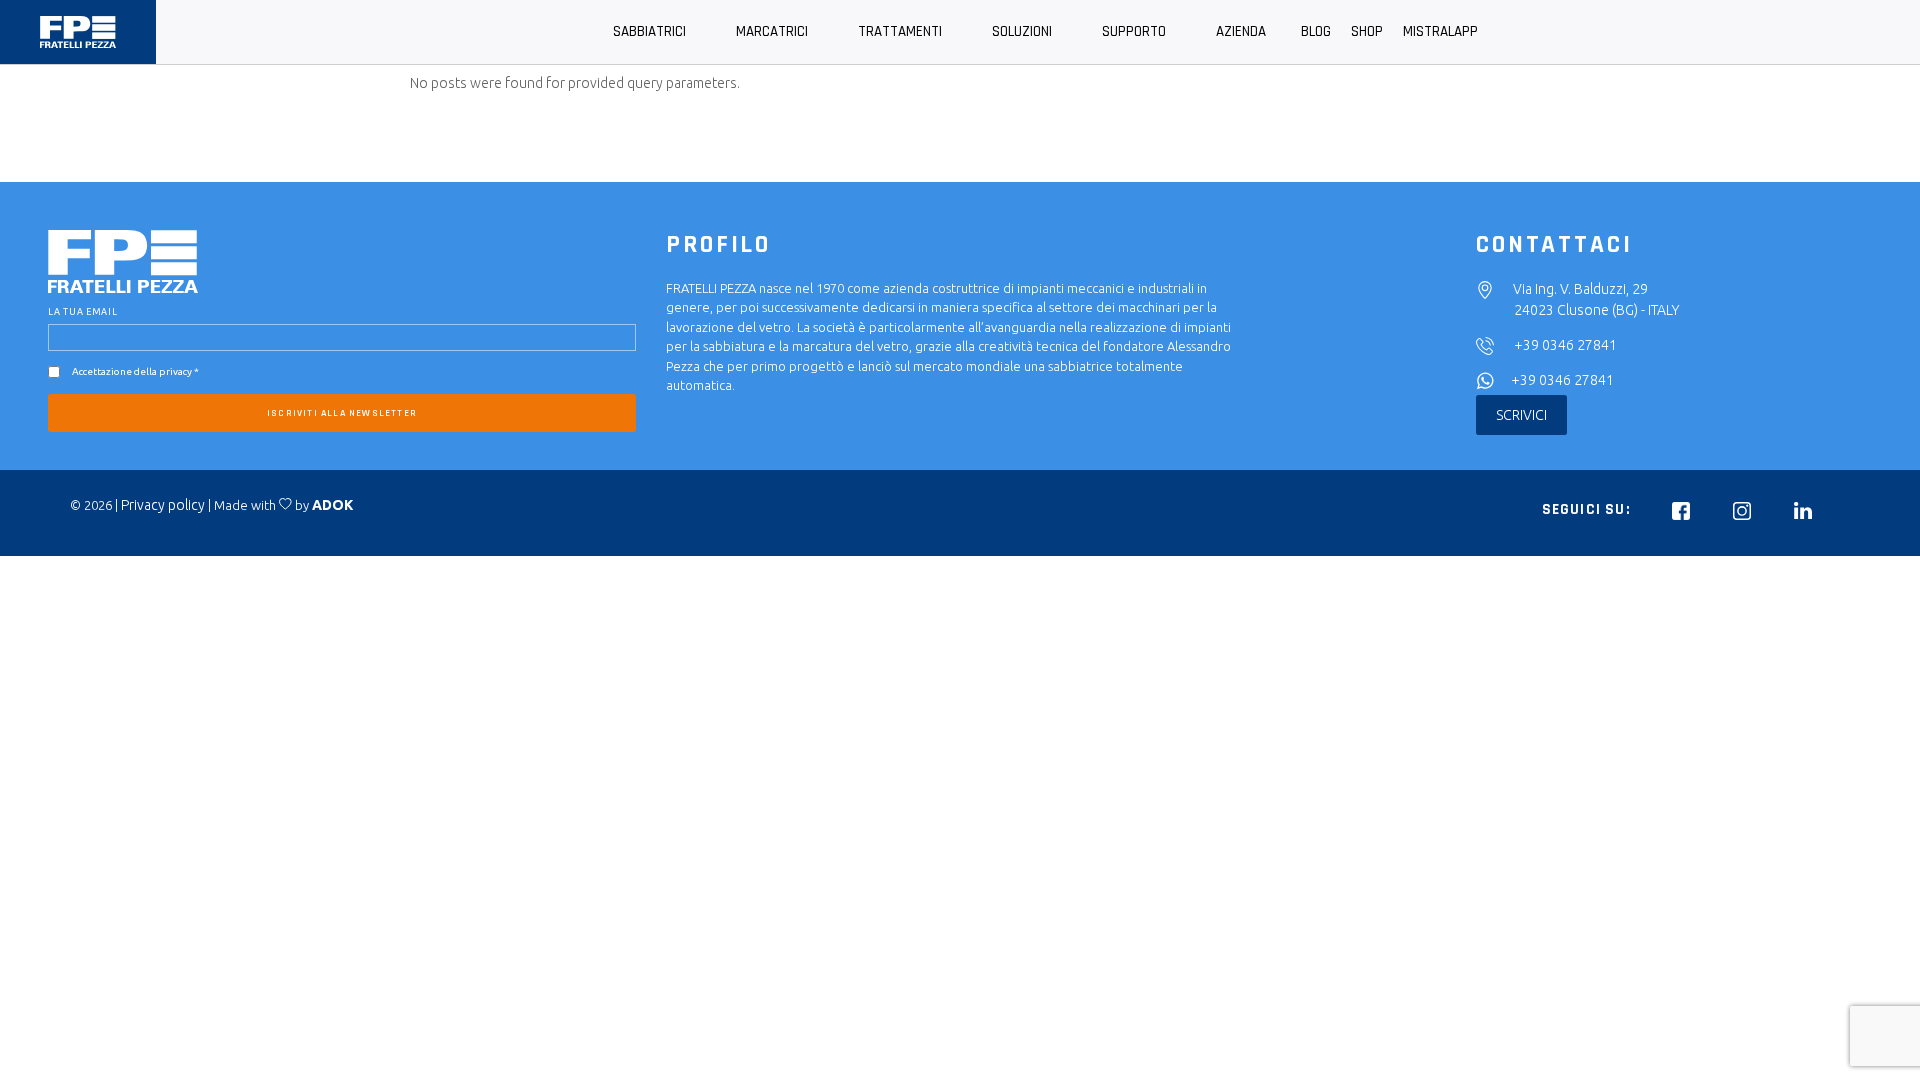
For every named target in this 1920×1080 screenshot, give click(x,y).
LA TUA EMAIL (83, 312)
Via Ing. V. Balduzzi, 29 (1580, 289)
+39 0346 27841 (1565, 345)
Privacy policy (163, 505)
